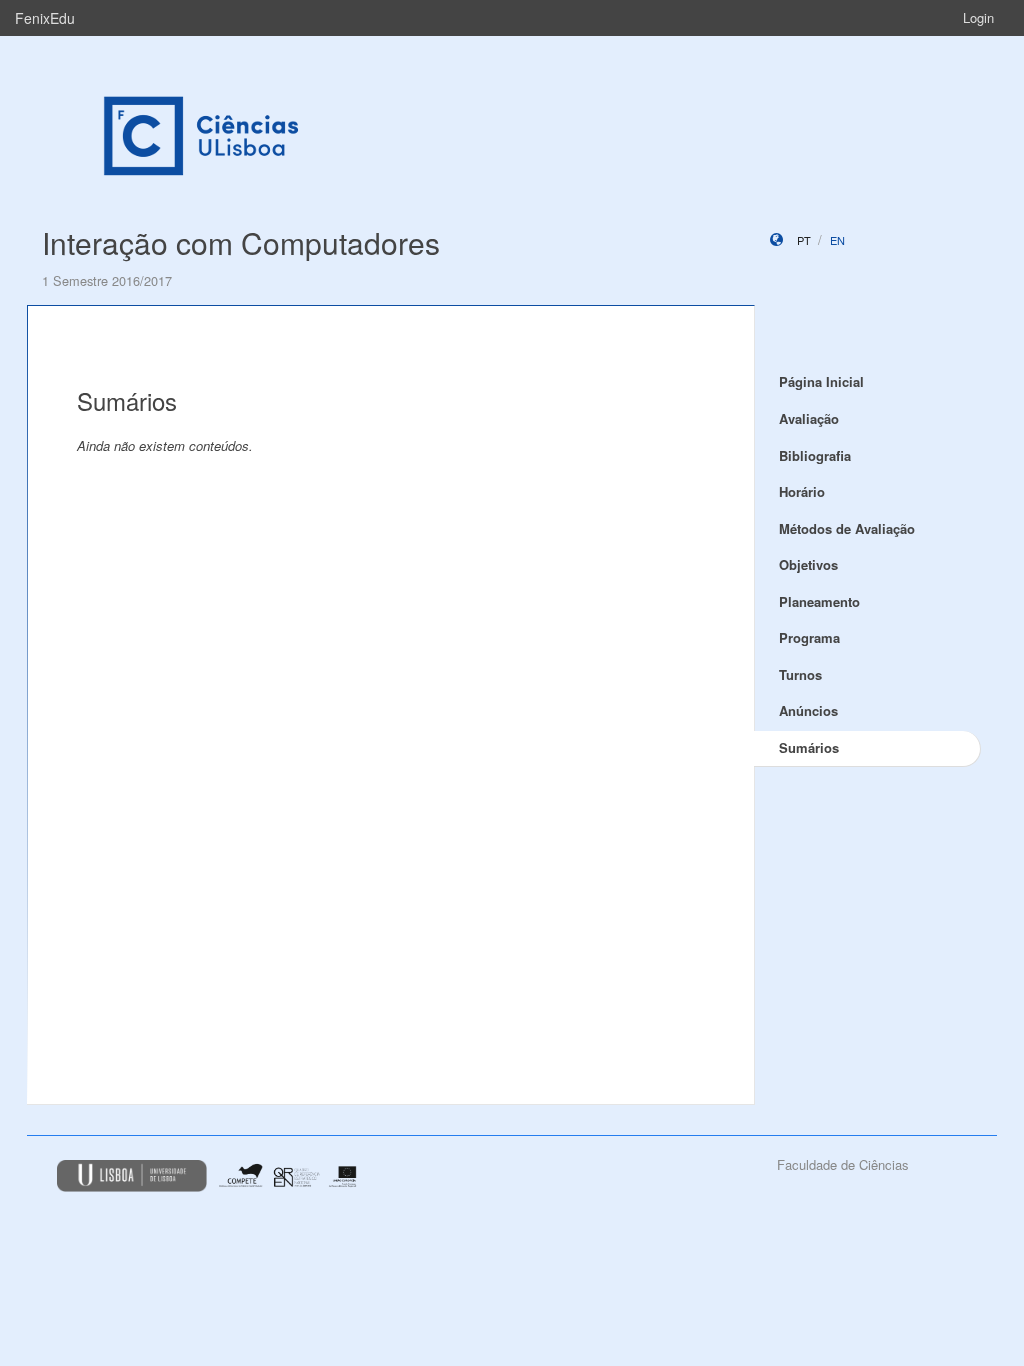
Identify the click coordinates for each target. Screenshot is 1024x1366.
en (837, 240)
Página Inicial (821, 381)
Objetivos (808, 564)
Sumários (809, 747)
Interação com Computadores (241, 242)
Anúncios (808, 710)
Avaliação (809, 418)
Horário (802, 491)
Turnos (800, 674)
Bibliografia (815, 455)
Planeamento (819, 601)
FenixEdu (45, 18)
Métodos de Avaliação (847, 528)
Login (978, 17)
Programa (809, 637)
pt (804, 240)
